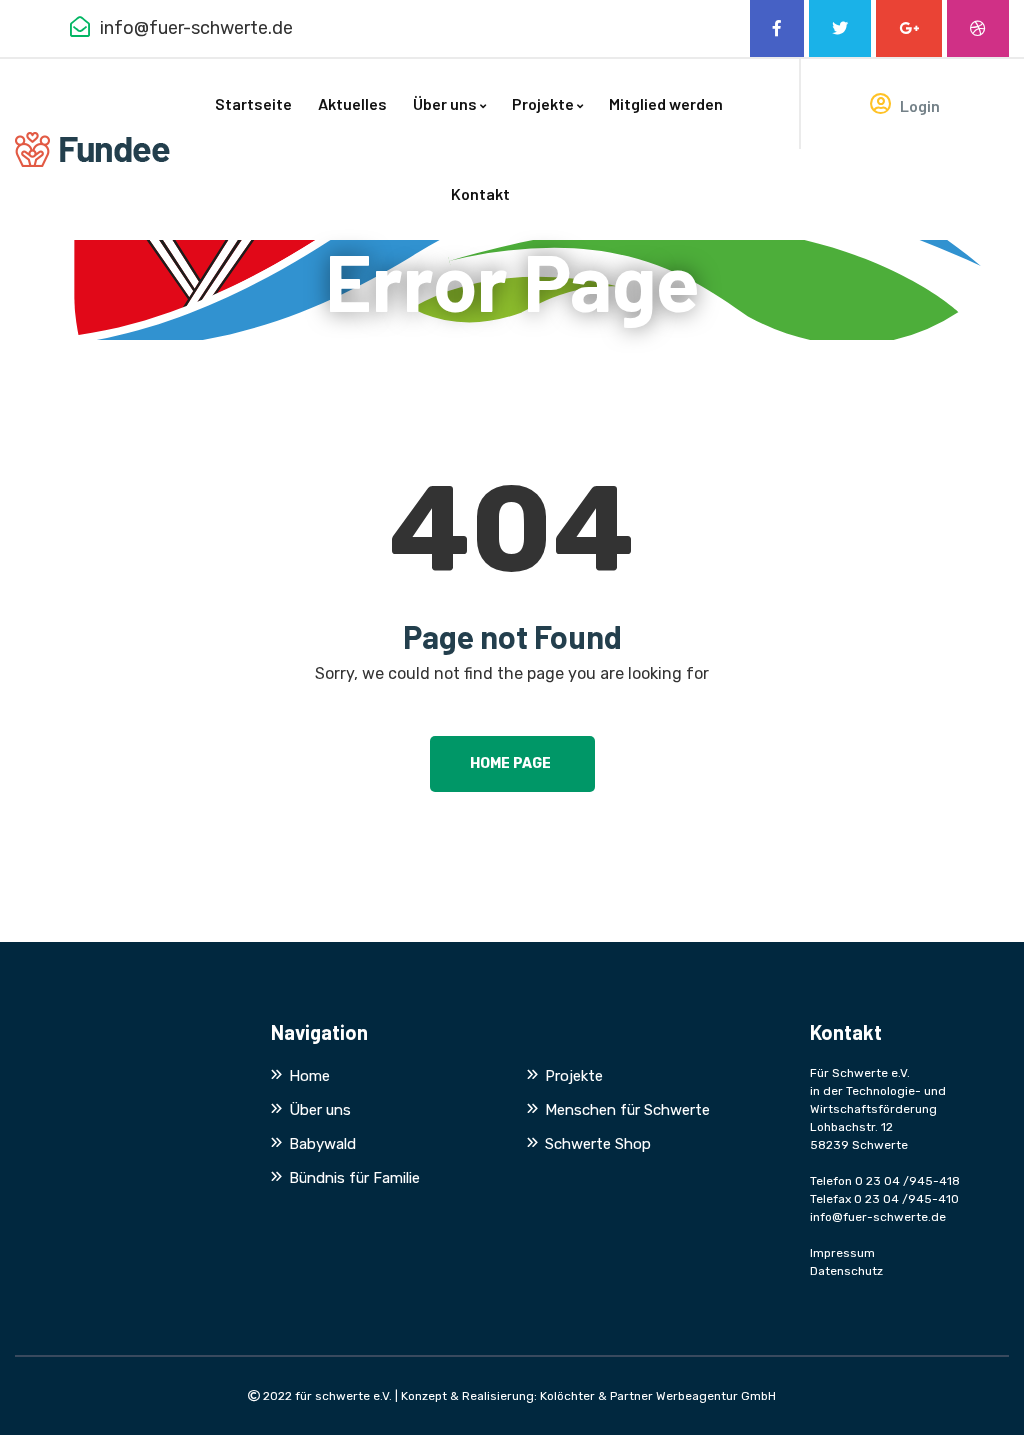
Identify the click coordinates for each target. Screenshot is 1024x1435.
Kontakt (480, 193)
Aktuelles (352, 103)
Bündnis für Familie (354, 1178)
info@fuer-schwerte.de (878, 1217)
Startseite (253, 103)
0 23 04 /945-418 (907, 1181)
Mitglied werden (666, 103)
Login (918, 105)
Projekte (543, 103)
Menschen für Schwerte (627, 1110)
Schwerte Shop (598, 1144)
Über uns (445, 103)
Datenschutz (846, 1271)
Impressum (842, 1253)
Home (309, 1076)
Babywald (322, 1144)
